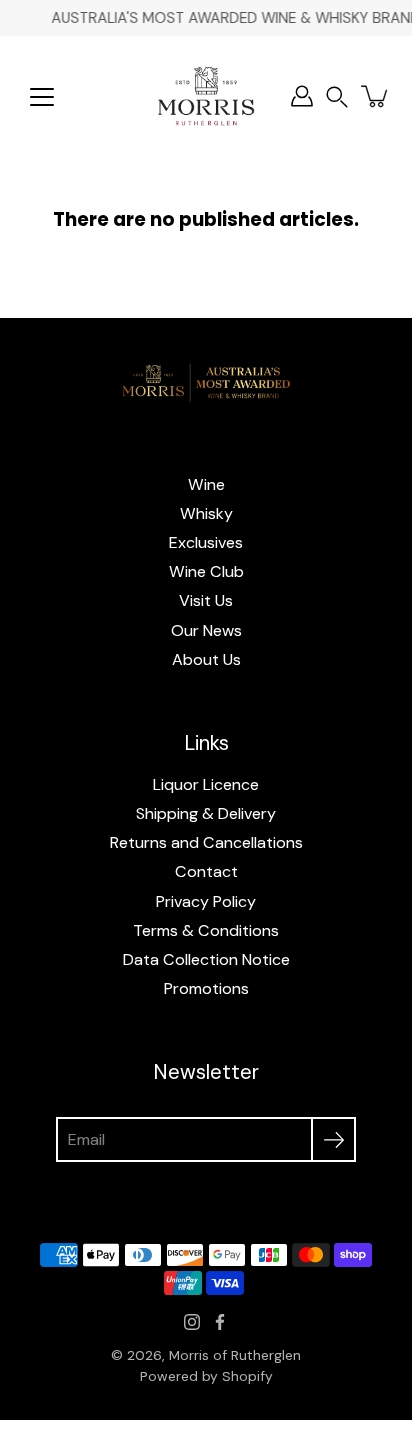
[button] (337, 96)
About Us (206, 659)
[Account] (302, 96)
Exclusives (206, 542)
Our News (206, 630)
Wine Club (206, 571)
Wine (206, 484)
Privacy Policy (206, 901)
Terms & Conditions (206, 930)
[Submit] (333, 1139)
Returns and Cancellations (206, 842)
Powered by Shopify (206, 1376)
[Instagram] (192, 1322)
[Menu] (42, 97)
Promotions (206, 988)
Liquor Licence (206, 784)
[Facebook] (220, 1322)
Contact (206, 871)
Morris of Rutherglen (235, 1355)
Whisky (206, 513)
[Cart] (376, 96)
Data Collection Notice (206, 959)
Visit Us (206, 600)
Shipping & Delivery (206, 813)
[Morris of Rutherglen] (206, 96)
